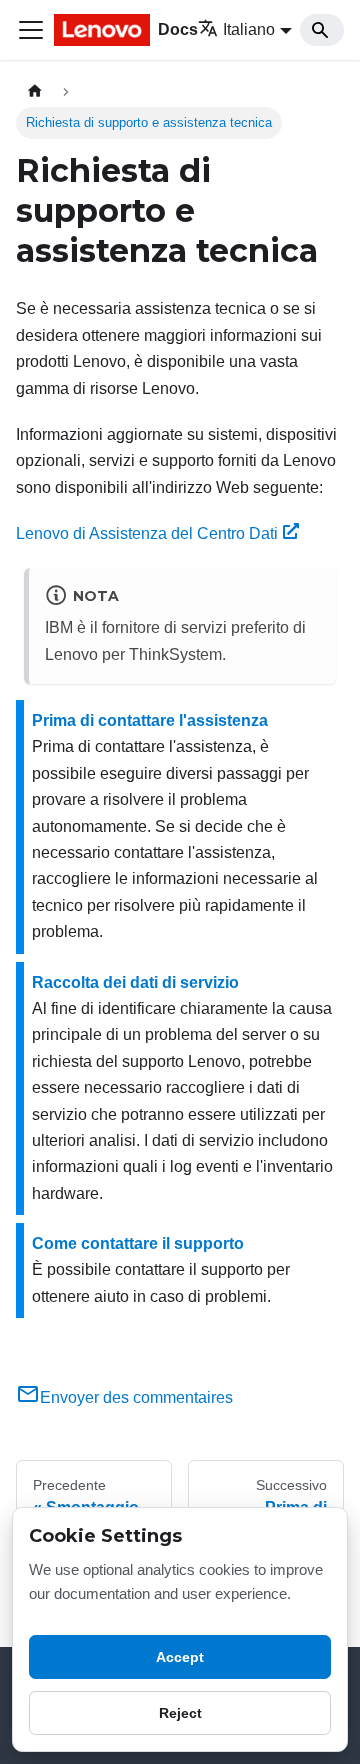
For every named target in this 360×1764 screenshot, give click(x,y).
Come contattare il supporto (138, 1243)
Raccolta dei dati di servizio (135, 982)
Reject (180, 1713)
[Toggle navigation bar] (31, 30)
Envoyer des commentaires (136, 1397)
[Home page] (35, 91)
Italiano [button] (249, 29)
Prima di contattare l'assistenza (150, 720)
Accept (180, 1657)
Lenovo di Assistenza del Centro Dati (147, 533)
